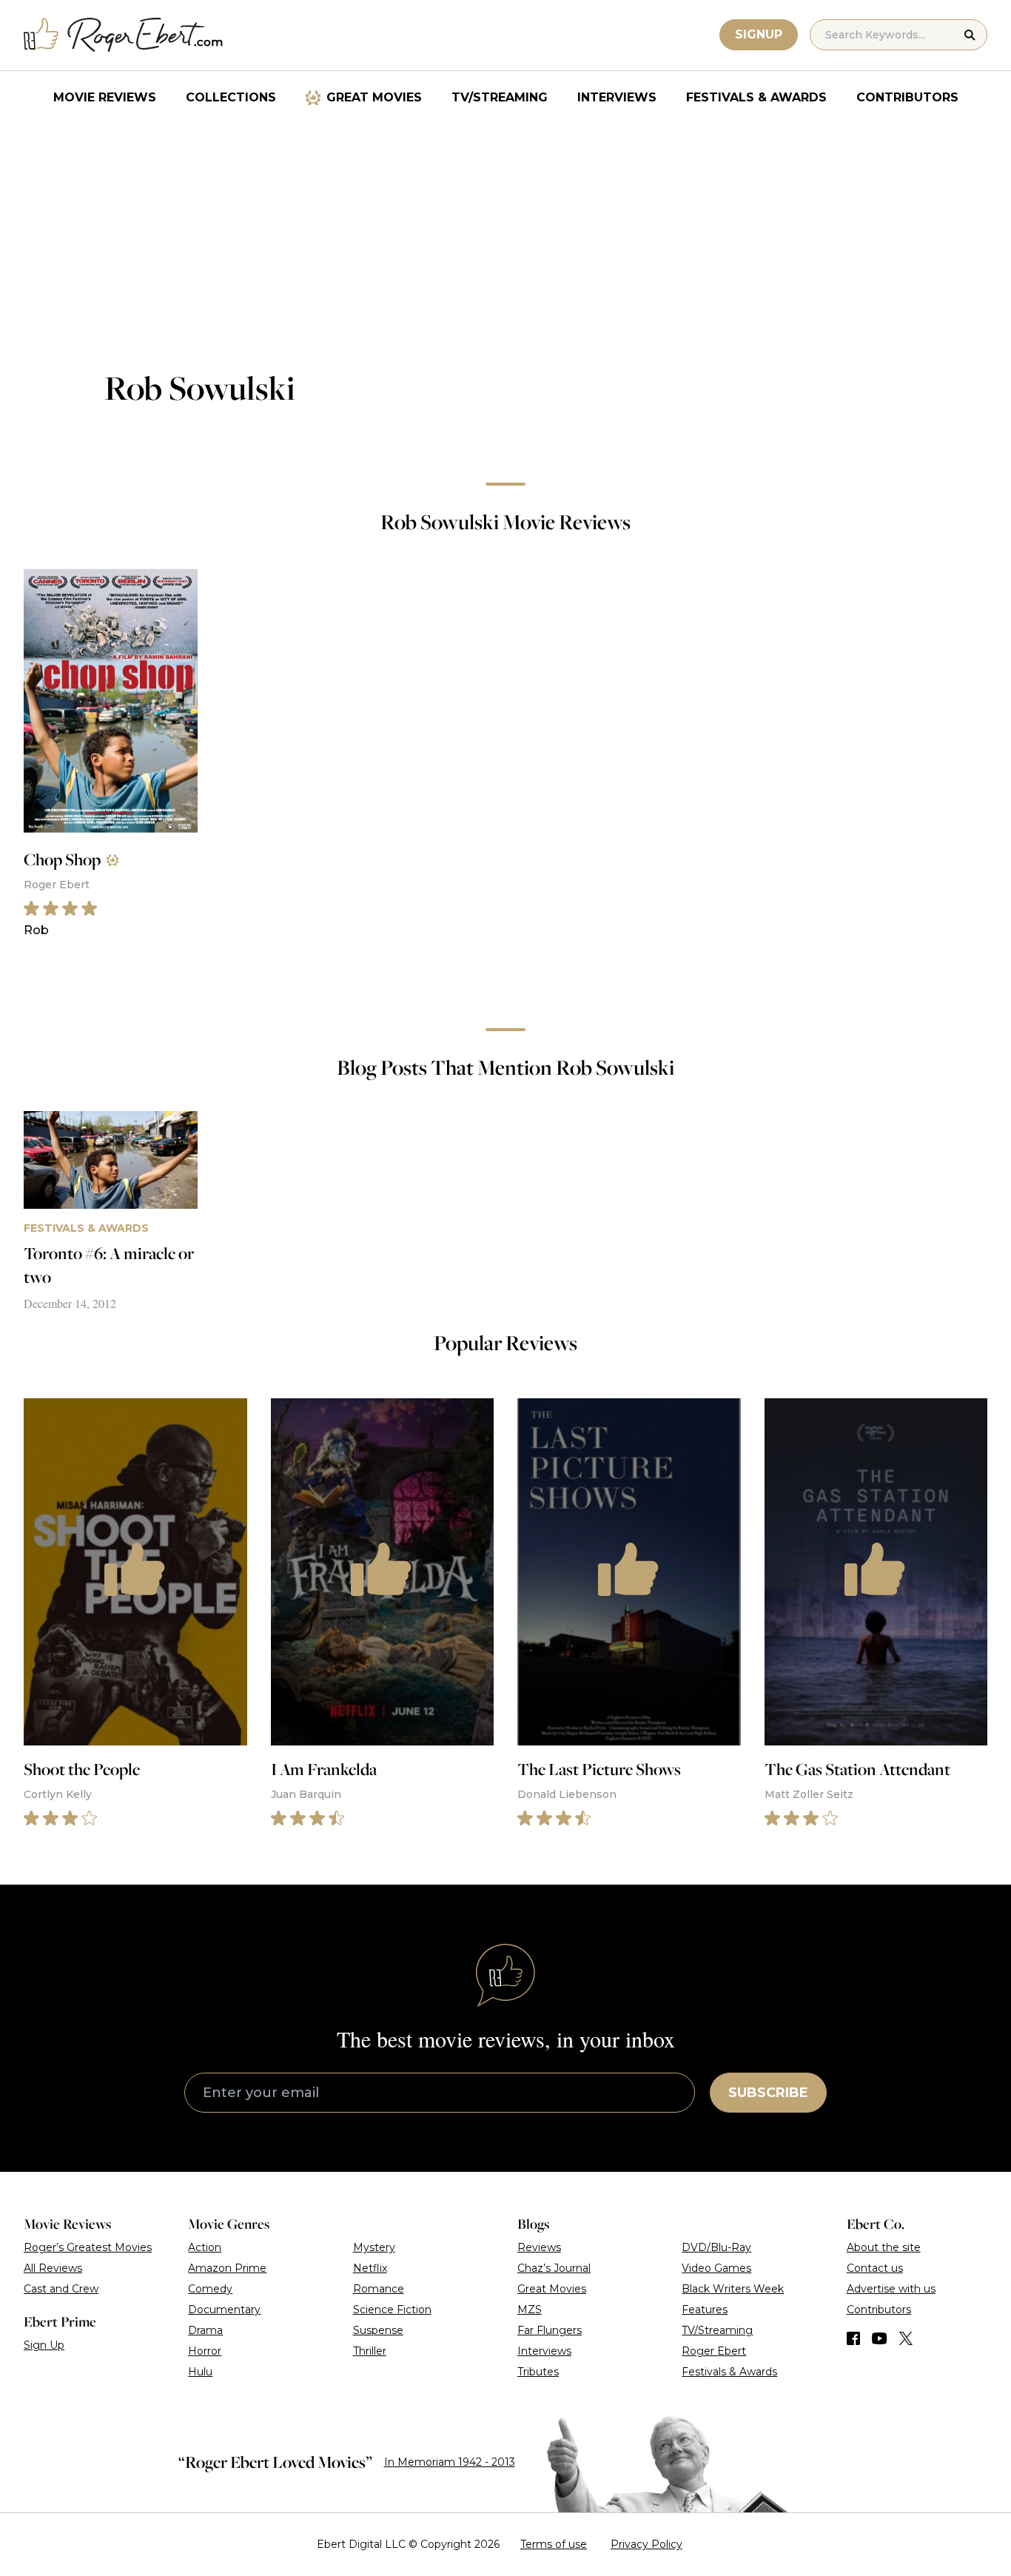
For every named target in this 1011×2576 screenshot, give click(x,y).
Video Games (716, 2268)
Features (705, 2310)
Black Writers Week (733, 2289)
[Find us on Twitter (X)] (906, 2338)
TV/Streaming (500, 97)
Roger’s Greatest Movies (88, 2247)
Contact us (875, 2268)
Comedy (210, 2289)
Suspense (378, 2330)
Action (205, 2247)
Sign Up (44, 2345)
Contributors (907, 97)
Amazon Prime (227, 2268)
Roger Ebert (714, 2351)
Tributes (538, 2372)
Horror (205, 2351)
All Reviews (53, 2268)
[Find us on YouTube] (880, 2338)
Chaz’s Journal (554, 2268)
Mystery (374, 2247)
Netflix (370, 2268)
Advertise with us (891, 2289)
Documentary (224, 2310)
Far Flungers (550, 2330)
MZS (530, 2310)
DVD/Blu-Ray (716, 2247)
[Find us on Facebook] (853, 2338)
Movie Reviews (105, 97)
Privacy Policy (646, 2544)
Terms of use (554, 2544)
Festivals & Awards (756, 97)
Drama (205, 2330)
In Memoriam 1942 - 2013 (450, 2462)
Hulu (200, 2372)
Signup (759, 34)
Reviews (539, 2247)
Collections (231, 97)
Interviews (617, 97)
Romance (379, 2289)
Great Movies (374, 97)
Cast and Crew (61, 2289)
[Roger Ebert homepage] (124, 35)
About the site (884, 2247)
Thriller (370, 2351)
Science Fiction (392, 2310)
